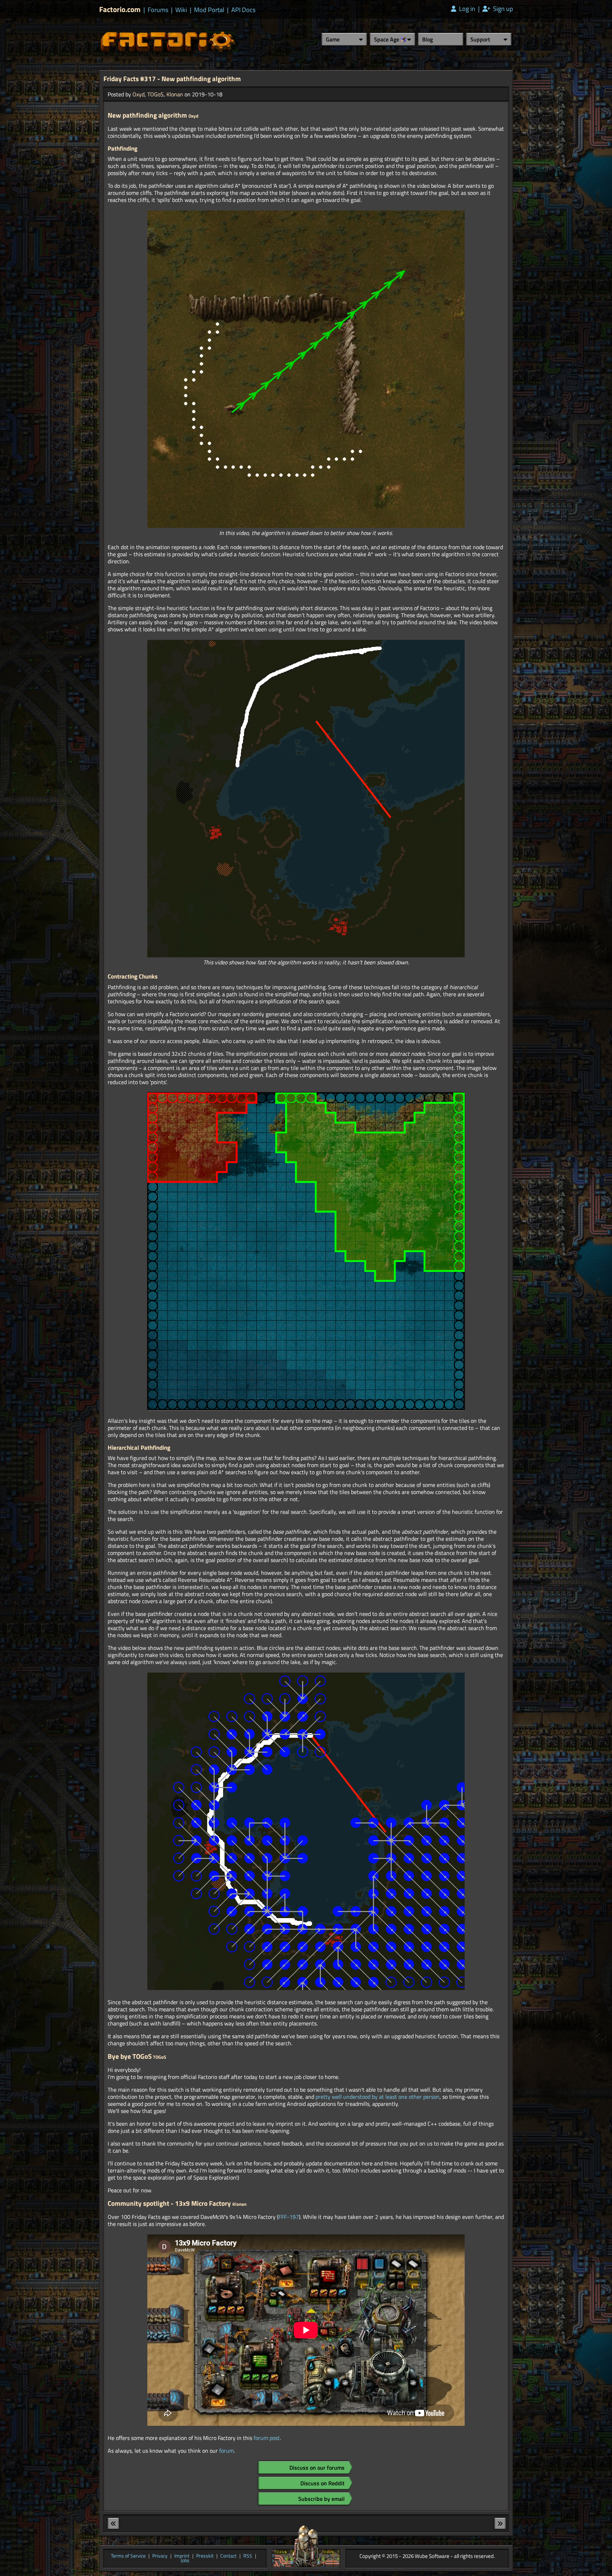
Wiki (181, 10)
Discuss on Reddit (322, 2483)
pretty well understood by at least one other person (378, 2097)
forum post (267, 2438)
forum (226, 2451)
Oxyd (138, 94)
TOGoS (155, 94)
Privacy (160, 2556)
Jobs (185, 2561)
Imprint (182, 2556)
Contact (228, 2556)
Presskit (205, 2556)
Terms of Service (128, 2556)
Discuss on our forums (317, 2468)
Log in (466, 9)
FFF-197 (289, 2217)
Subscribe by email (321, 2499)
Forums (158, 10)
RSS (248, 2556)
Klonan (175, 94)
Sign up (502, 9)
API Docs (243, 10)
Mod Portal (209, 10)
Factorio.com (120, 9)
